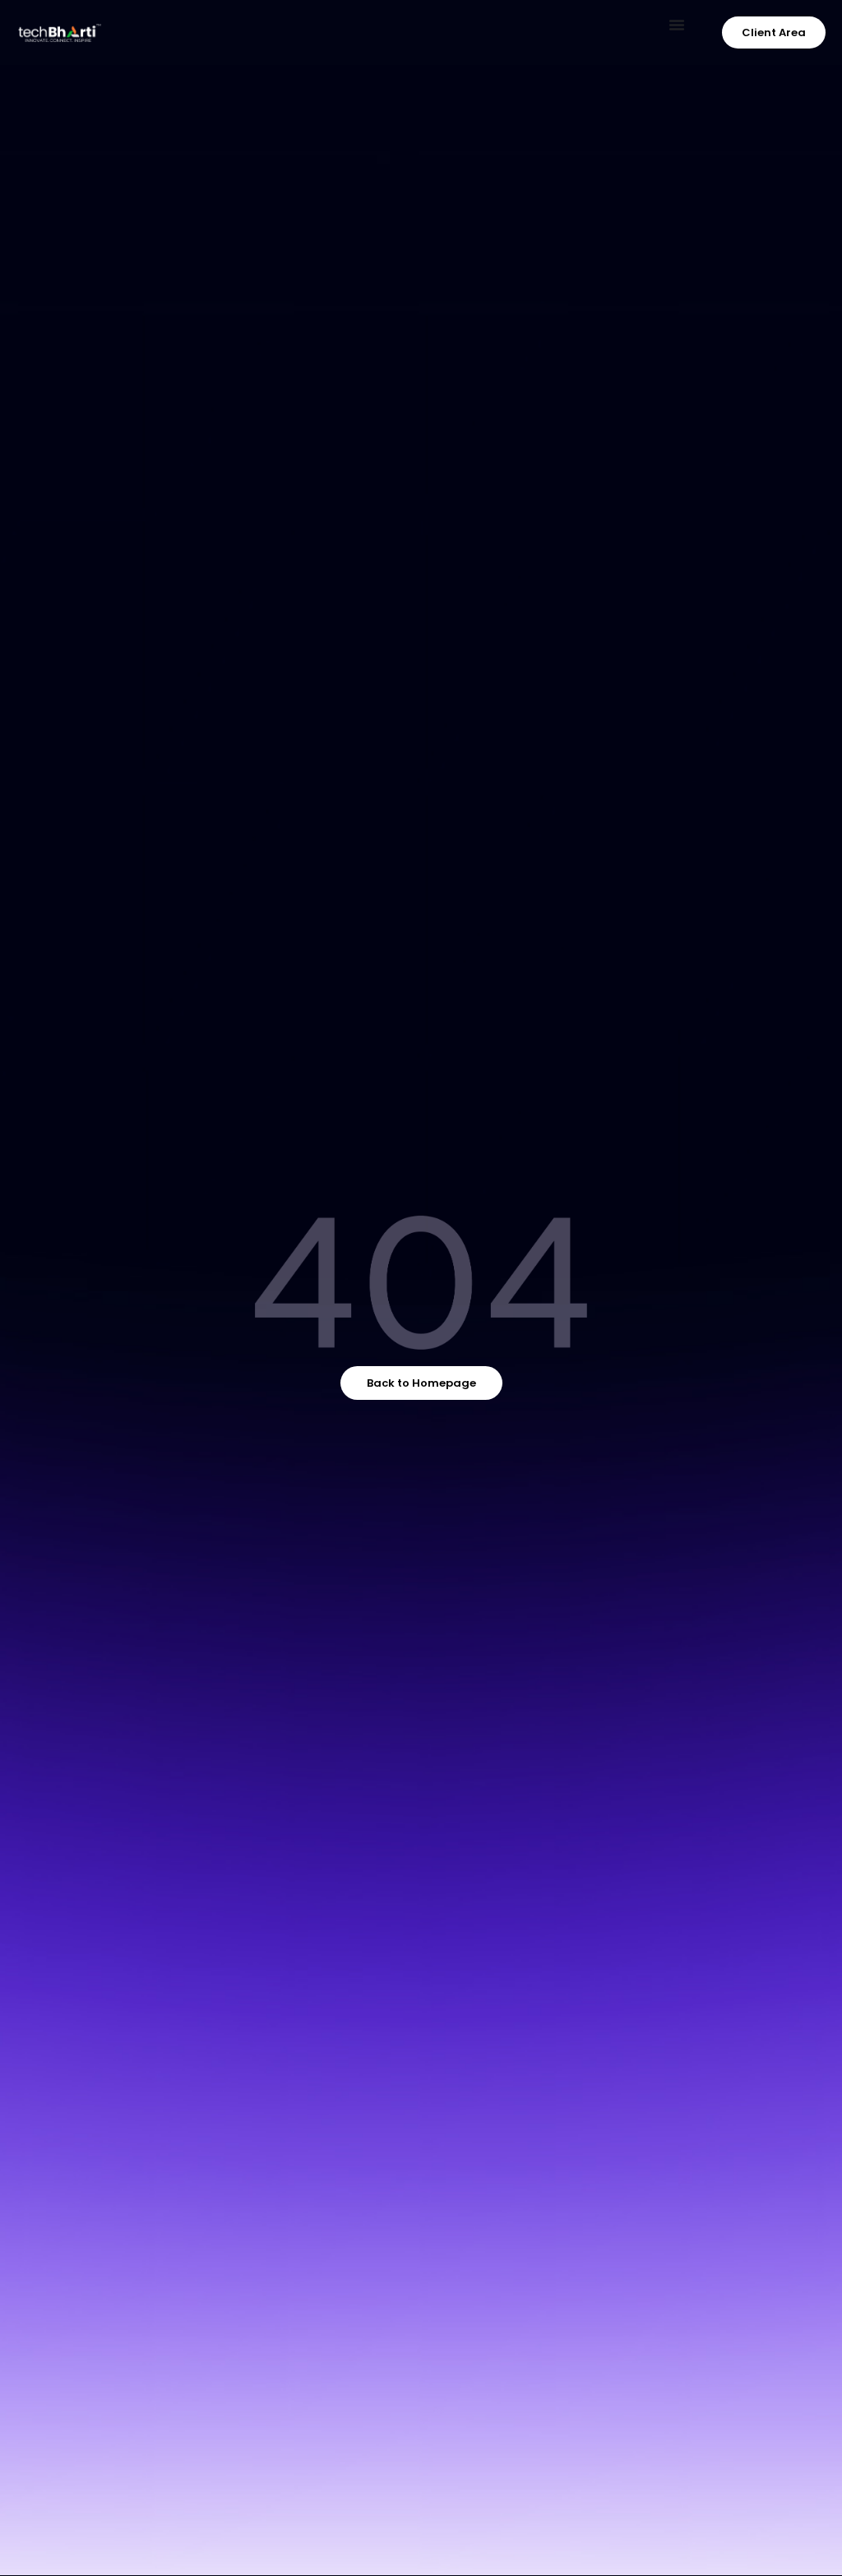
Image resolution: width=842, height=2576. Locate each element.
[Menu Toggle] (677, 25)
